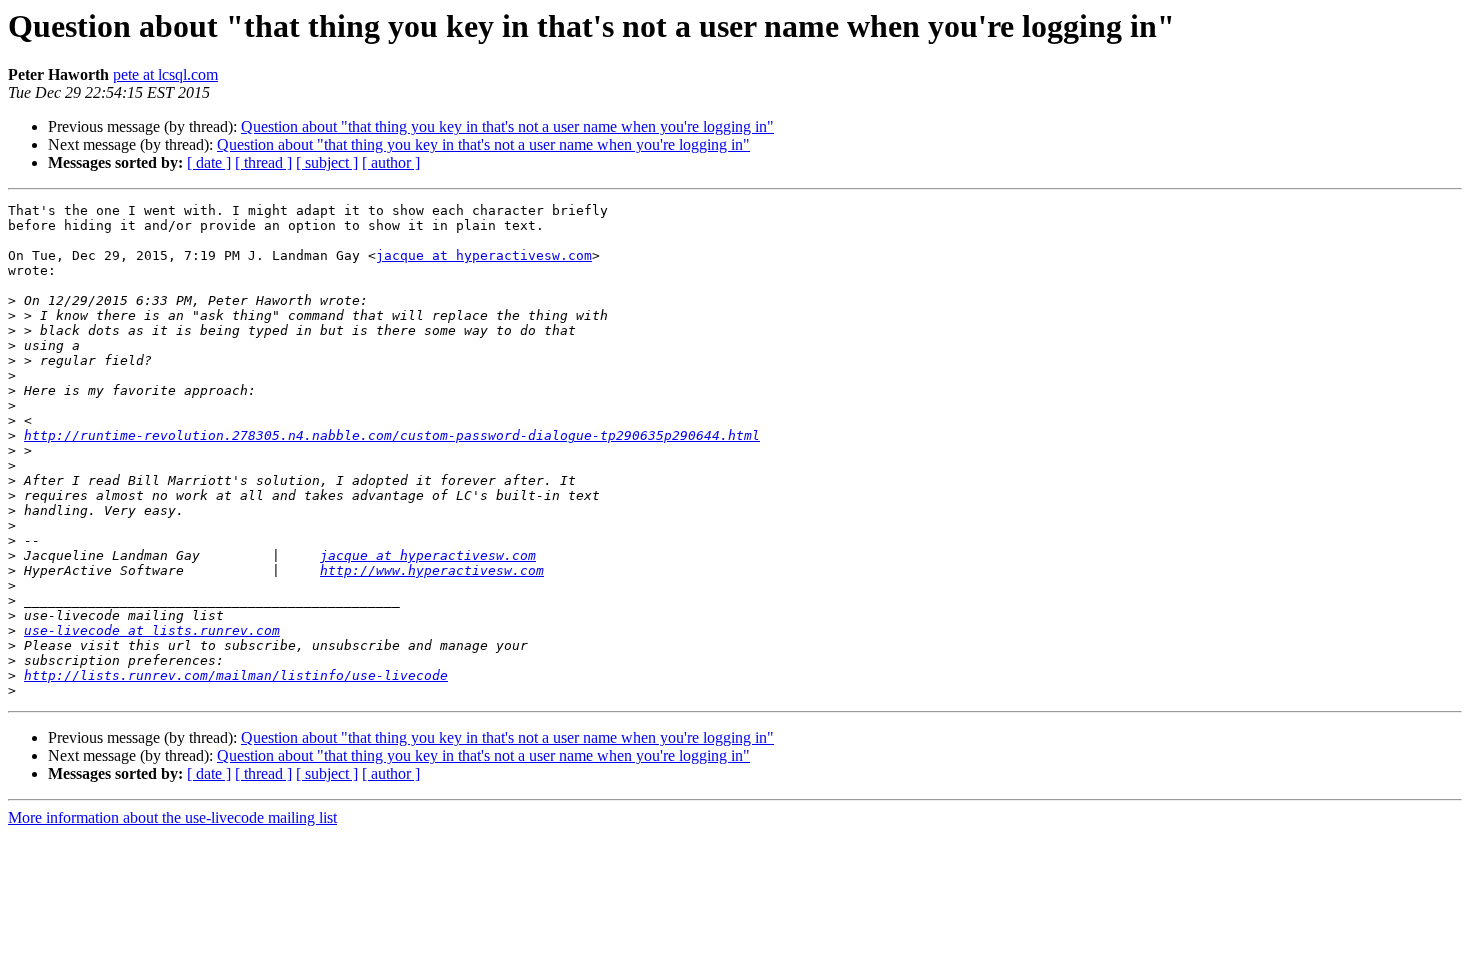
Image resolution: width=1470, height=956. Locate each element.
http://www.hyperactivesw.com (432, 570)
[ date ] (209, 162)
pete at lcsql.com (165, 74)
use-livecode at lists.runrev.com (152, 630)
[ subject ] (327, 162)
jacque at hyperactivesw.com (484, 255)
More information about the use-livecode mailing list (172, 817)
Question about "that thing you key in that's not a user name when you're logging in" (507, 126)
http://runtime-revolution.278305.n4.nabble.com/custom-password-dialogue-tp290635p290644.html (392, 435)
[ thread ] (263, 162)
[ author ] (391, 162)
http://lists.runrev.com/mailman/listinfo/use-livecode (236, 675)
